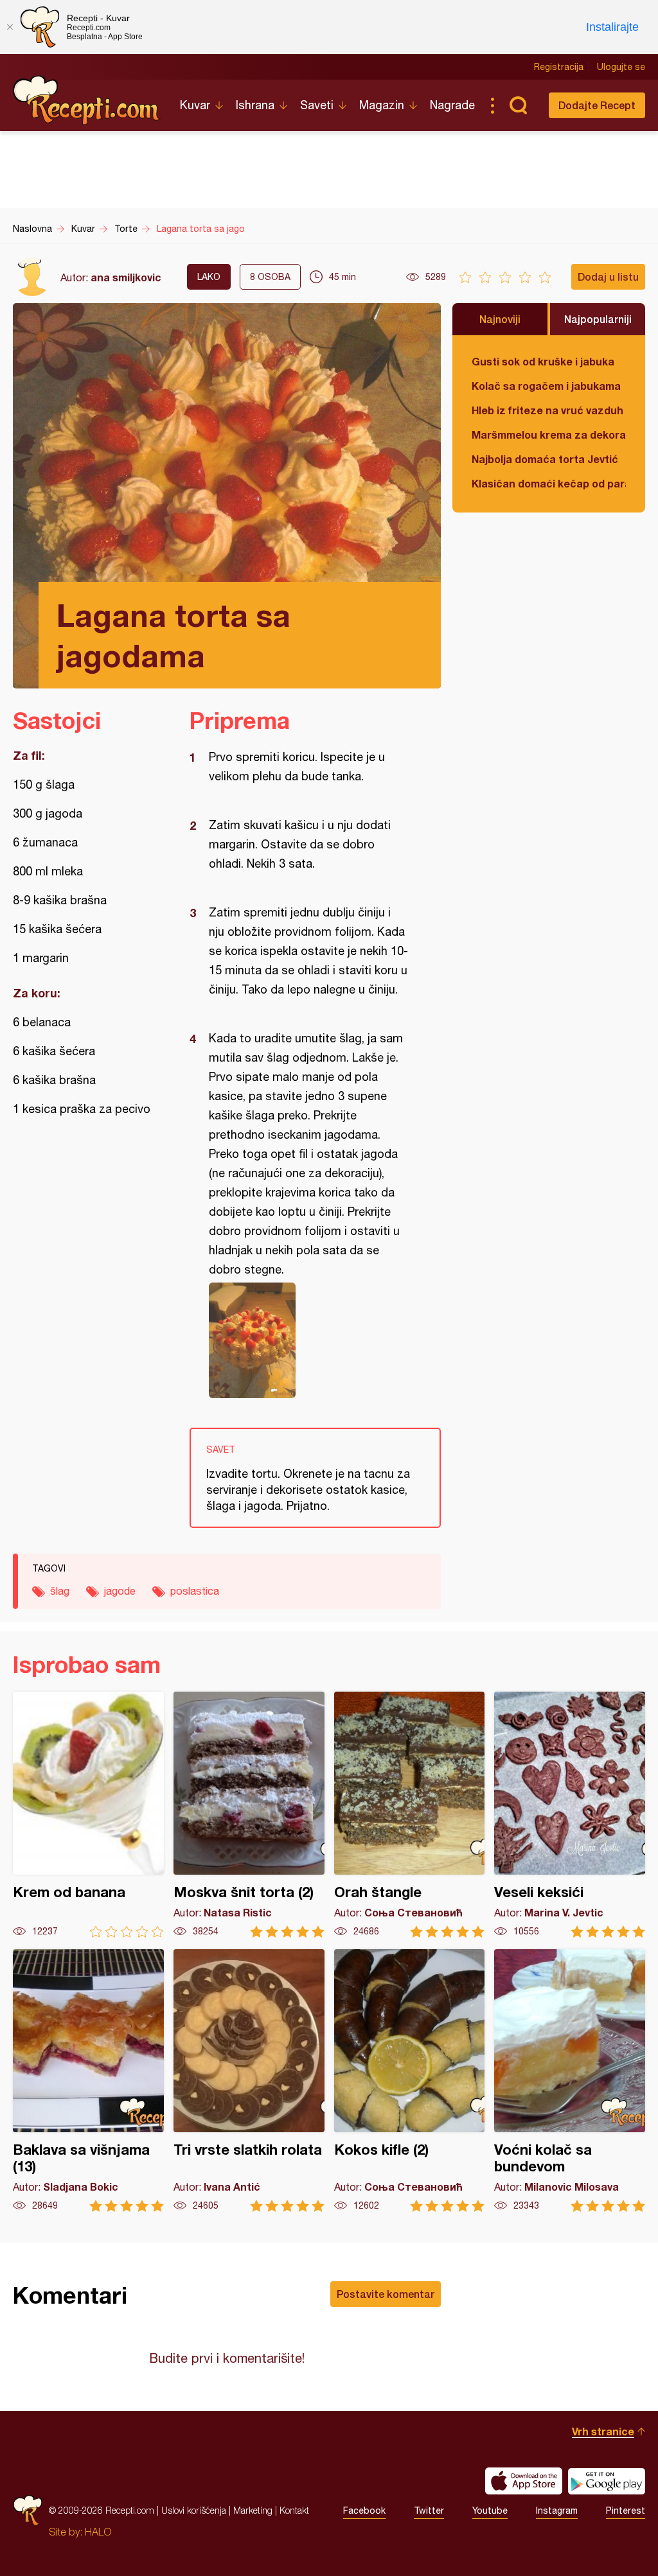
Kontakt (294, 2510)
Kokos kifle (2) (410, 2081)
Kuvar (195, 105)
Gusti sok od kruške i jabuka (543, 361)
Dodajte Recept (597, 105)
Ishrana (255, 105)
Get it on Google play (607, 2481)
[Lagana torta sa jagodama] (309, 1340)
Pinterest (626, 2510)
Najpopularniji (598, 319)
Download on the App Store (524, 2481)
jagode (120, 1591)
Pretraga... (518, 105)
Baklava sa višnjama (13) (88, 2081)
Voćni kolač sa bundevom (570, 2081)
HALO (98, 2532)
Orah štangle (410, 1815)
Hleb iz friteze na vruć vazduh (547, 410)
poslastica (195, 1591)
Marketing (253, 2510)
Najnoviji (500, 319)
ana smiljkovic (126, 277)
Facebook (364, 2510)
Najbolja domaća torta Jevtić (545, 459)
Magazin (382, 105)
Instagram (557, 2510)
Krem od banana (88, 1815)
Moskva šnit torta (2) (249, 1815)
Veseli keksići (570, 1815)
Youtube (490, 2510)
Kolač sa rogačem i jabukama (546, 386)
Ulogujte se (621, 67)
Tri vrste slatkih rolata (249, 2081)
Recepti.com (87, 100)
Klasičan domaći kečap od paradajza (549, 483)
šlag (60, 1591)
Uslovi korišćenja (194, 2510)
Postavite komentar (386, 2294)
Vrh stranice (603, 2431)
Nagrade (452, 105)
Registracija (559, 67)
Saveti (317, 105)
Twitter (429, 2510)
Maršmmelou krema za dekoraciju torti (549, 434)
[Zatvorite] (10, 27)
